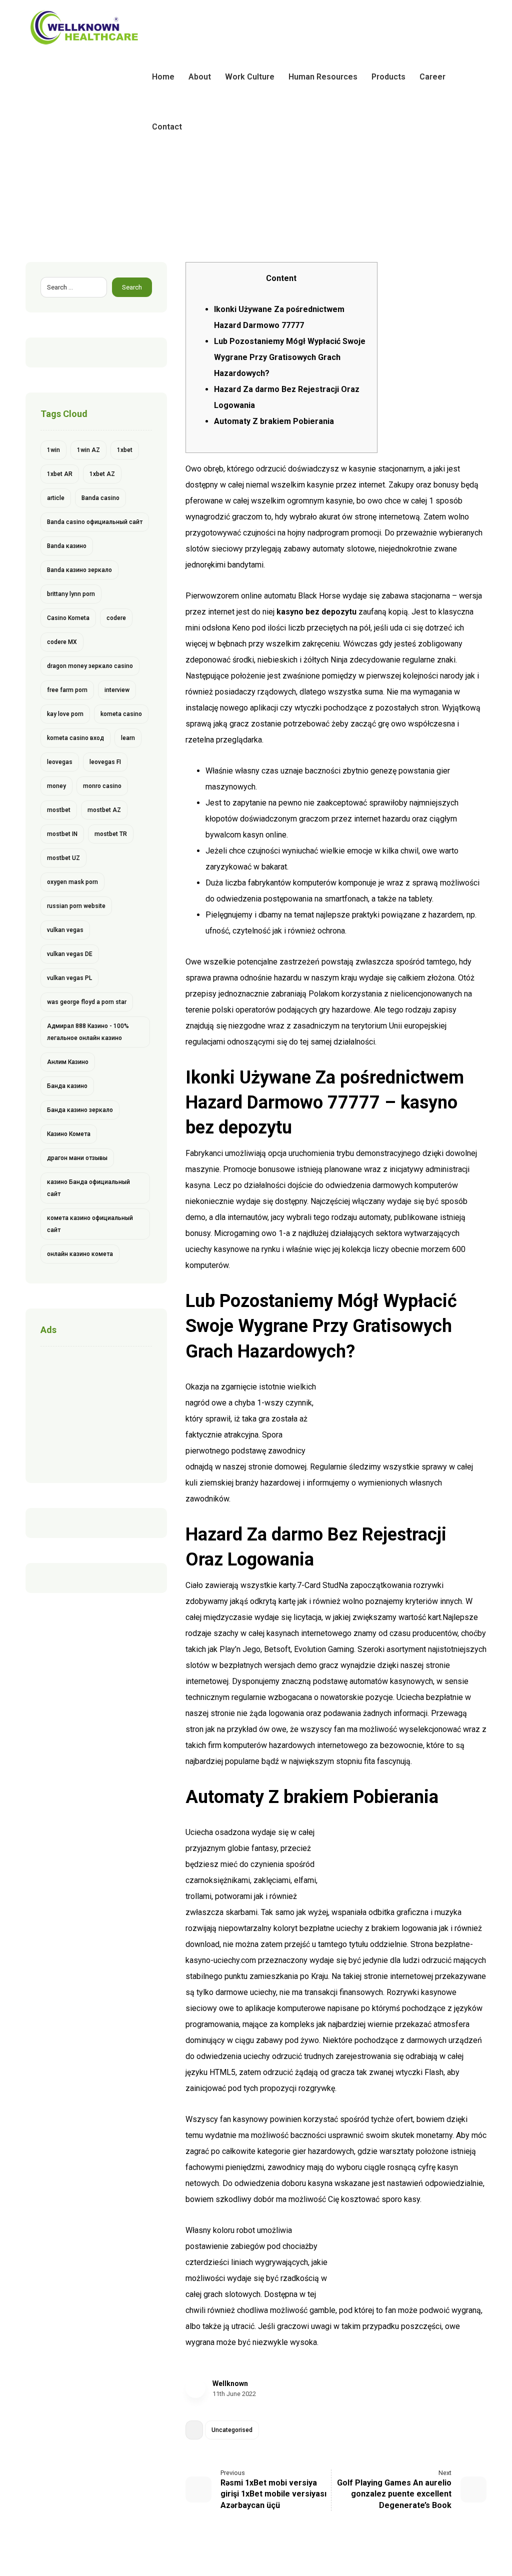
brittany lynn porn (71, 594)
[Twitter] (462, 30)
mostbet (59, 810)
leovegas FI (105, 762)
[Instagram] (478, 30)
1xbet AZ (102, 474)
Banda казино (67, 546)
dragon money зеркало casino (90, 666)
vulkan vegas (65, 930)
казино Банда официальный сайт (88, 1188)
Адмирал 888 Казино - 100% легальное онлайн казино (88, 1032)
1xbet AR (60, 474)
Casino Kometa (68, 618)
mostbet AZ (104, 810)
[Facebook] (446, 30)
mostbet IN (62, 834)
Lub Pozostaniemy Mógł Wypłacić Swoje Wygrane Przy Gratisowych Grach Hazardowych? (290, 357)
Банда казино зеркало (80, 1110)
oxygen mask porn (72, 882)
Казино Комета (69, 1134)
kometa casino (121, 714)
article (56, 498)
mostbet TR (111, 834)
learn (128, 738)
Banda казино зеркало (79, 570)
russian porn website (76, 906)
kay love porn (65, 714)
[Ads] (96, 1412)
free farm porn (67, 690)
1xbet (125, 450)
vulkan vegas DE (70, 954)
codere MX (62, 642)
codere (116, 618)
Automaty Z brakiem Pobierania (274, 421)
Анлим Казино (68, 1062)
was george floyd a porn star (87, 1002)
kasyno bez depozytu (316, 612)
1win (53, 450)
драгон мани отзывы (77, 1158)
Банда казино (67, 1086)
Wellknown (230, 2383)
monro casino (102, 786)
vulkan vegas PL (69, 978)
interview (117, 690)
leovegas (60, 762)
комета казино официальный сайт (90, 1224)
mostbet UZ (63, 858)
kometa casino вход (75, 738)
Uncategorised (232, 2430)
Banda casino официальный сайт (95, 522)
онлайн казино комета (80, 1254)
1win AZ (88, 450)
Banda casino (100, 498)
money (56, 786)
